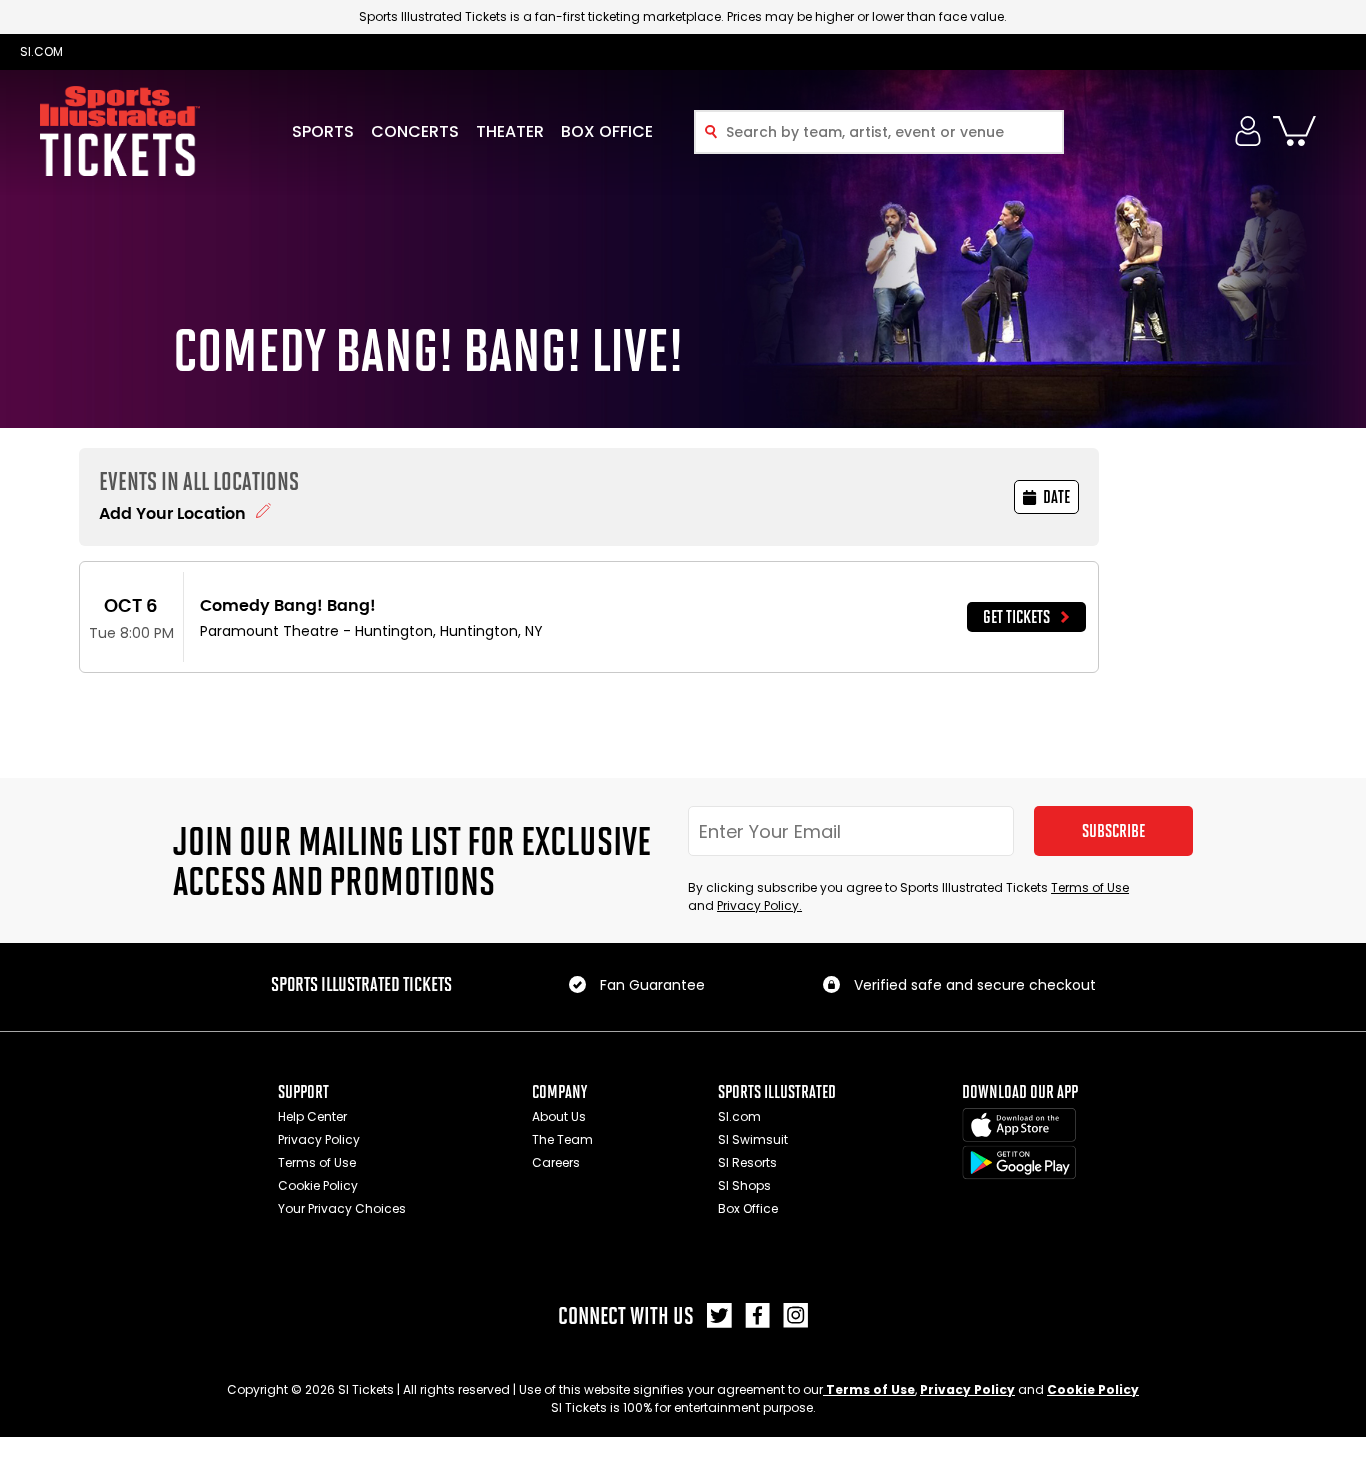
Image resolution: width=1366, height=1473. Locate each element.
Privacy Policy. (759, 905)
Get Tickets (1016, 617)
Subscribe (1113, 831)
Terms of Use (1090, 887)
